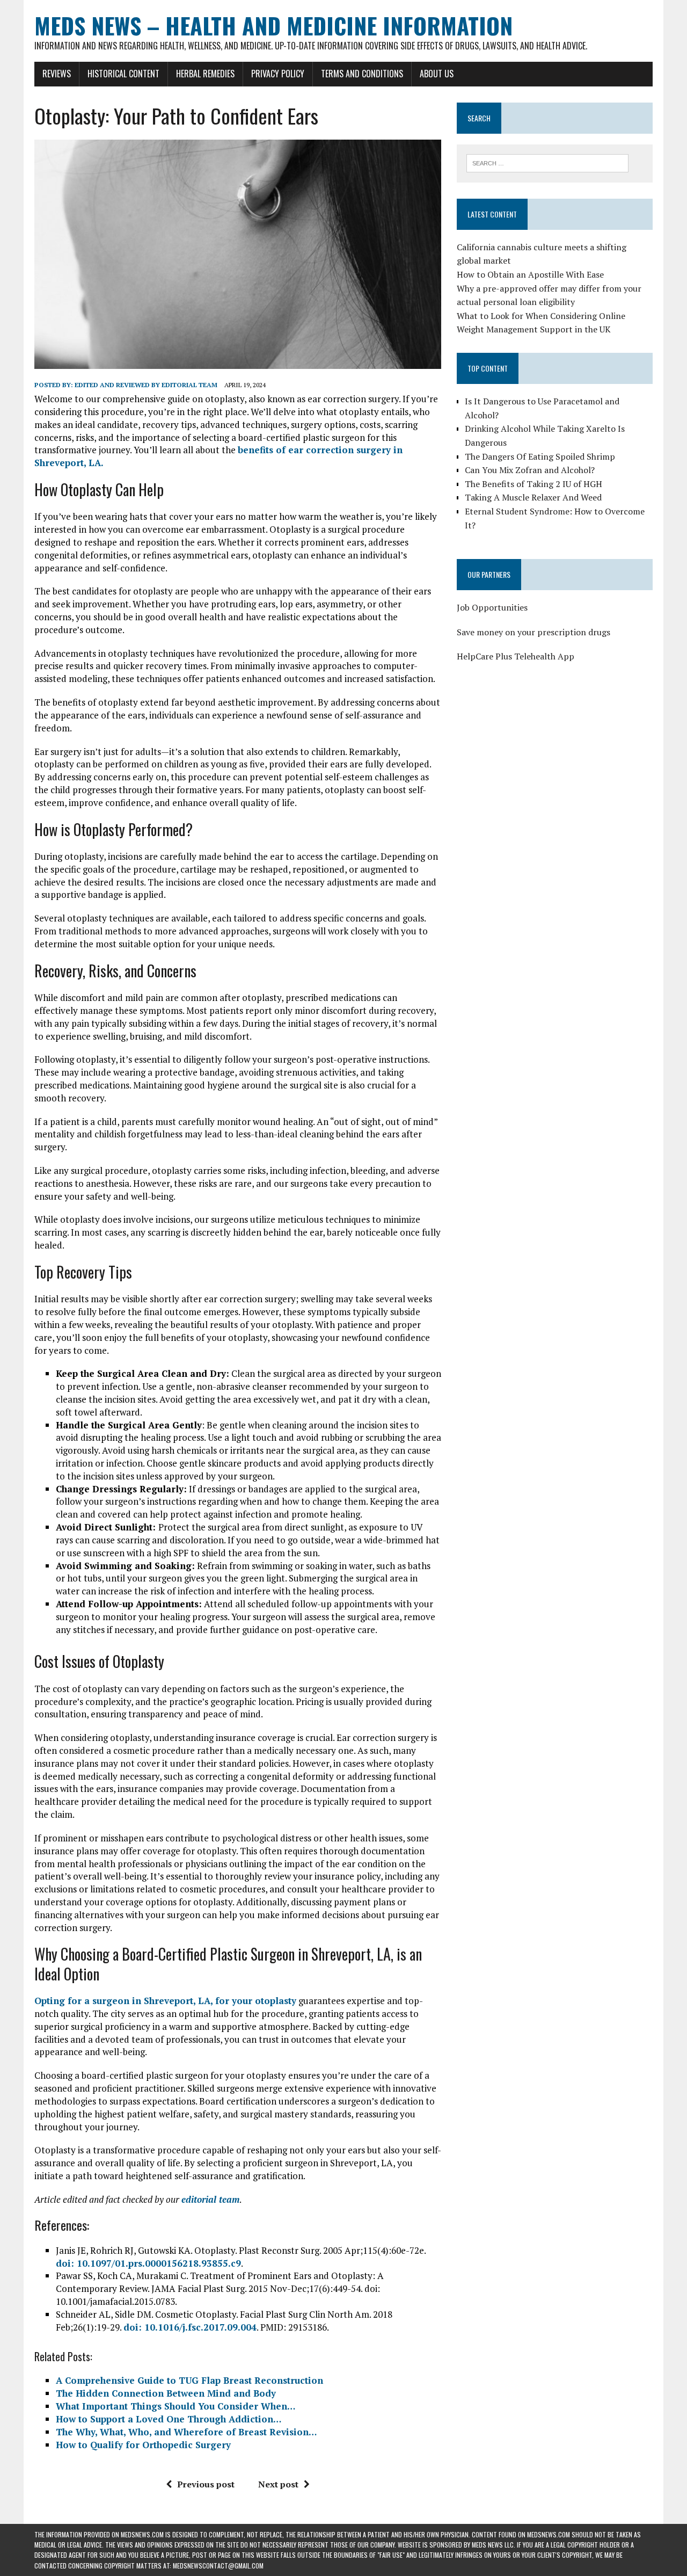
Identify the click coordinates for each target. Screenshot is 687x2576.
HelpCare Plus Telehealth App (516, 656)
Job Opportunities (492, 607)
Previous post (206, 2484)
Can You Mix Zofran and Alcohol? (530, 470)
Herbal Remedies (205, 74)
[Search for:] (547, 162)
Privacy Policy (278, 74)
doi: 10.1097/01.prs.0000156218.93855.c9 (148, 2263)
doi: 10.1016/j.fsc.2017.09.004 (190, 2327)
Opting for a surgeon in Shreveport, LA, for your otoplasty (165, 2001)
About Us (437, 74)
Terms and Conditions (362, 74)
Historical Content (123, 74)
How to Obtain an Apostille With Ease (530, 274)
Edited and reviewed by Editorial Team (146, 385)
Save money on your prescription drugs (533, 632)
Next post (278, 2484)
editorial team (210, 2199)
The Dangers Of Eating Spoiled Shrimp (540, 456)
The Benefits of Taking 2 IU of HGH (533, 484)
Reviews (57, 74)
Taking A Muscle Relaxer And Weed (533, 497)
